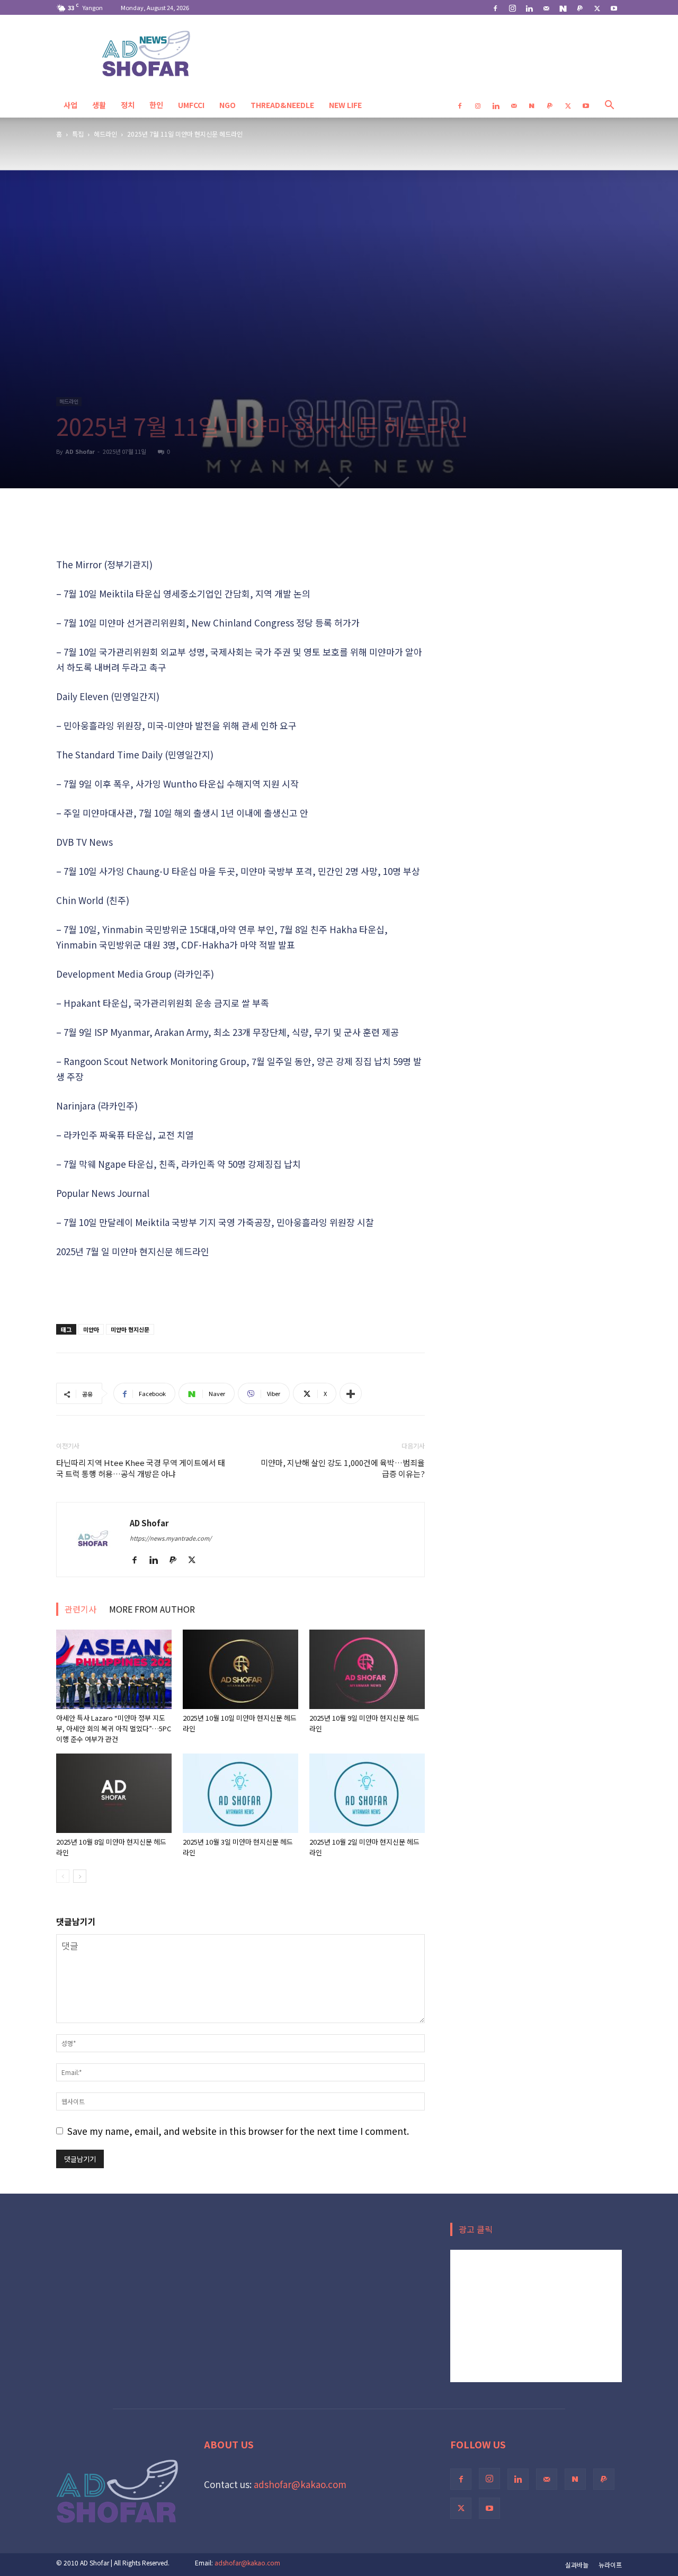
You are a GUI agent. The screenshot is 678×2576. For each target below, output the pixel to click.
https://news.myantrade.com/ (171, 1538)
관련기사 (81, 1609)
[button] (609, 105)
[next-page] (80, 1876)
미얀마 (91, 1329)
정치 (128, 105)
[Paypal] (580, 7)
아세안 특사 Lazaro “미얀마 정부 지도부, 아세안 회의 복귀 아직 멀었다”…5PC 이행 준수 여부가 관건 (114, 1728)
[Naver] (563, 7)
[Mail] (546, 7)
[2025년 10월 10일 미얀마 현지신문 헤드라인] (240, 1669)
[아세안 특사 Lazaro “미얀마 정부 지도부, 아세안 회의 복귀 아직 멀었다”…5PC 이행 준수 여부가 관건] (114, 1669)
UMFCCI (191, 105)
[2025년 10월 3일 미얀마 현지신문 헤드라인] (240, 1793)
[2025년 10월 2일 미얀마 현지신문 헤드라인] (367, 1793)
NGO (228, 105)
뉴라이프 (610, 2565)
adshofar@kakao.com (300, 2484)
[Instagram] (512, 7)
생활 (99, 105)
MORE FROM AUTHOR (152, 1609)
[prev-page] (63, 1876)
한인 (156, 105)
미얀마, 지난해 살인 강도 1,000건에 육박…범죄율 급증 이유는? (343, 1468)
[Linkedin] (529, 7)
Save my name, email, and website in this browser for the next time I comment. (238, 2131)
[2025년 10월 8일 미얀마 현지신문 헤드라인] (114, 1793)
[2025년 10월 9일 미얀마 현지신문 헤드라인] (367, 1669)
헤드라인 (105, 134)
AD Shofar (80, 451)
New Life (345, 105)
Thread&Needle (282, 105)
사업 (70, 105)
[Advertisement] (240, 530)
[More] (351, 1393)
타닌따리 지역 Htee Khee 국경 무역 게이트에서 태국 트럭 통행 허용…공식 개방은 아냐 (141, 1468)
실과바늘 (577, 2565)
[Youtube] (614, 7)
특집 (78, 134)
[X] (597, 7)
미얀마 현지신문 (130, 1329)
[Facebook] (495, 7)
